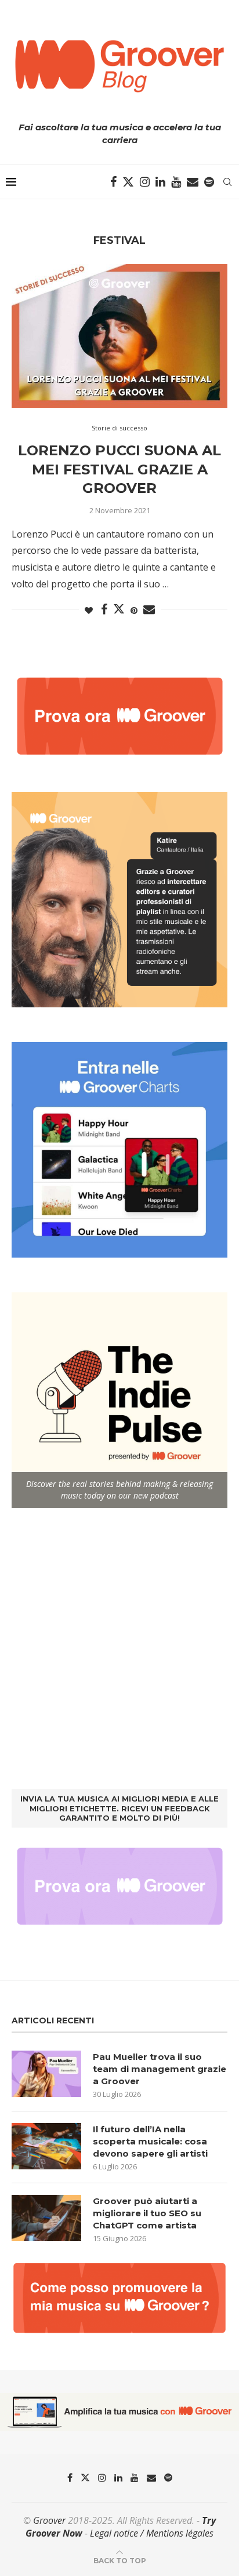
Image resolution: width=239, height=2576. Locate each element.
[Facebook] (113, 182)
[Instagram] (145, 182)
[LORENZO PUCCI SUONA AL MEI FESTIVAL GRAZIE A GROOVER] (119, 336)
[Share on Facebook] (104, 610)
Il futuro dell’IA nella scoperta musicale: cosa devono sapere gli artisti (150, 2141)
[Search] (227, 182)
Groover (49, 2520)
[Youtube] (176, 182)
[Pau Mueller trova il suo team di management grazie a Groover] (46, 2074)
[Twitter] (128, 182)
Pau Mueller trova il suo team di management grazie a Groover (160, 2069)
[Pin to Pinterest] (134, 610)
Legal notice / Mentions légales (152, 2533)
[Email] (193, 182)
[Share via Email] (149, 610)
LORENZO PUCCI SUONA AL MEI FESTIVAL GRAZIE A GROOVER (119, 469)
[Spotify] (209, 182)
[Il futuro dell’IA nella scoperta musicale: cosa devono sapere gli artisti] (46, 2146)
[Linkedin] (160, 182)
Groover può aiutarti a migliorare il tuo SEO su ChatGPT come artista (147, 2213)
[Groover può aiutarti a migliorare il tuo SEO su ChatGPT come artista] (46, 2218)
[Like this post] (89, 610)
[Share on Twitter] (119, 609)
